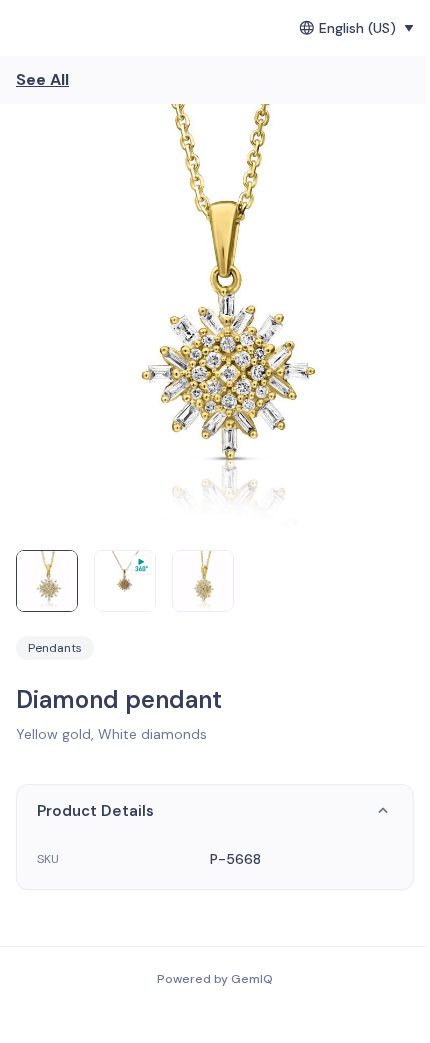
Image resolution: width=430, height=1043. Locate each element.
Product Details (95, 811)
